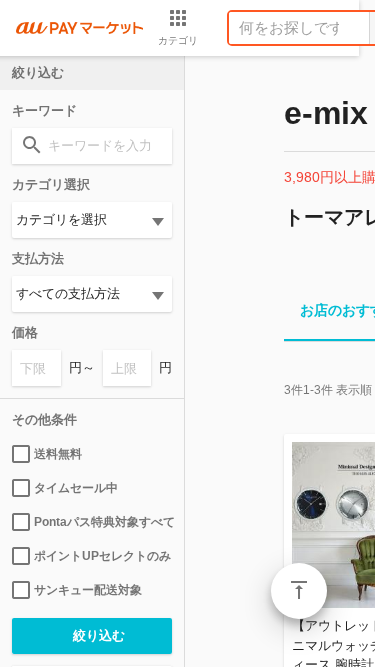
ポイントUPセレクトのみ (102, 556)
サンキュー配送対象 (88, 590)
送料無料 (58, 454)
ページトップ (299, 591)
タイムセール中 (76, 488)
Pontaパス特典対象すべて (103, 522)
